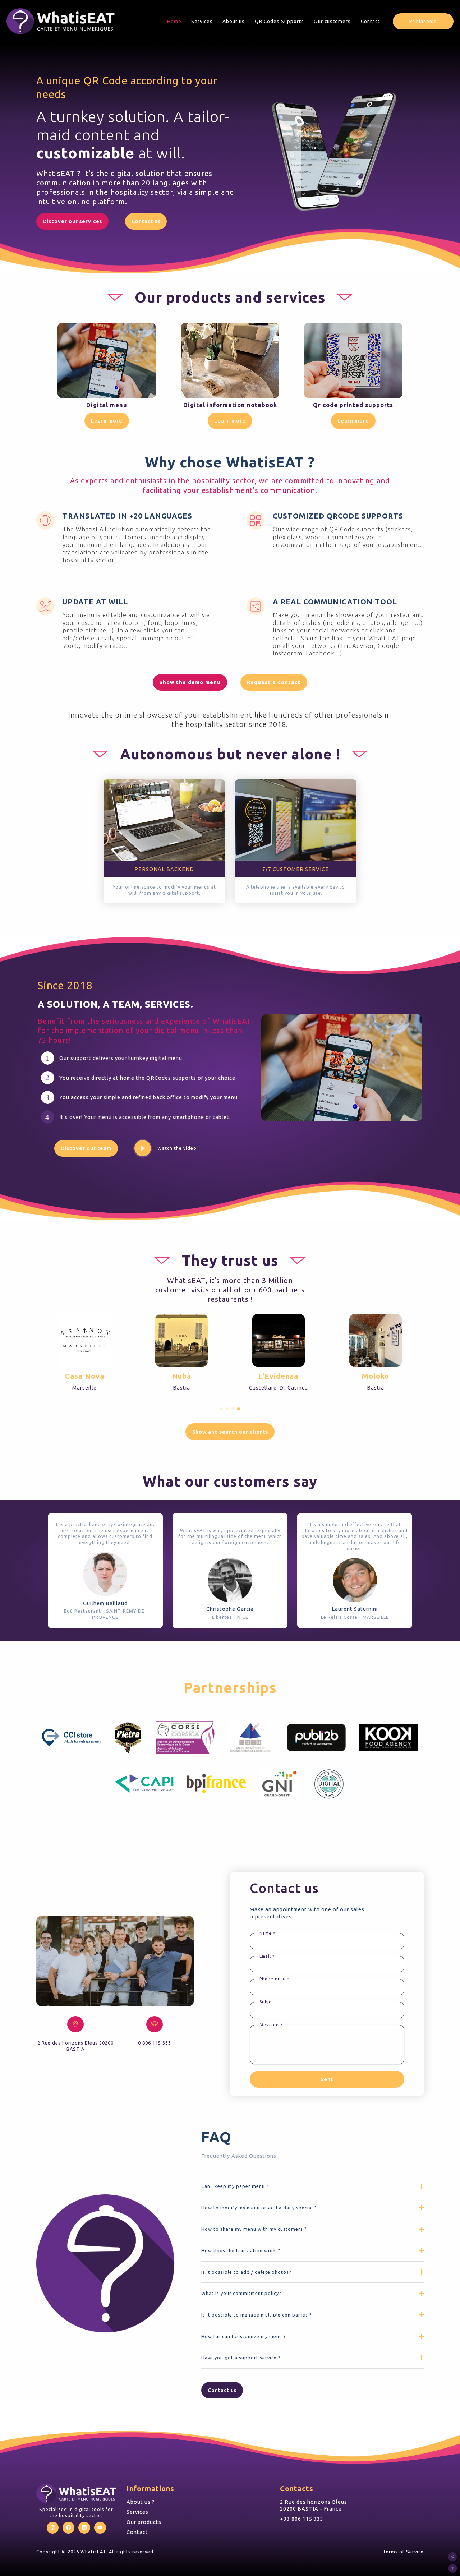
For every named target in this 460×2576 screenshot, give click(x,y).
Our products (144, 2522)
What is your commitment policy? (241, 2293)
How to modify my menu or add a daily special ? (259, 2208)
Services (202, 21)
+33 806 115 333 (302, 2519)
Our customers (332, 21)
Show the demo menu (190, 682)
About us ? (141, 2502)
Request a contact (274, 682)
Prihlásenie (423, 21)
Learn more (107, 421)
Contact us (146, 221)
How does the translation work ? (241, 2250)
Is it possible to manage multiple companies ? (257, 2315)
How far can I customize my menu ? (244, 2336)
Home (174, 21)
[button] (221, 1409)
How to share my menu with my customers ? (254, 2229)
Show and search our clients (230, 1432)
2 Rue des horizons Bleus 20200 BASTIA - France (314, 2505)
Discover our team (86, 1148)
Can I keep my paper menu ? (235, 2186)
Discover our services (72, 221)
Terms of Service (403, 2552)
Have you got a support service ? (241, 2358)
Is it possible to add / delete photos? (246, 2272)
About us (234, 21)
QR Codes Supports (279, 21)
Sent (327, 2079)
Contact (370, 21)
